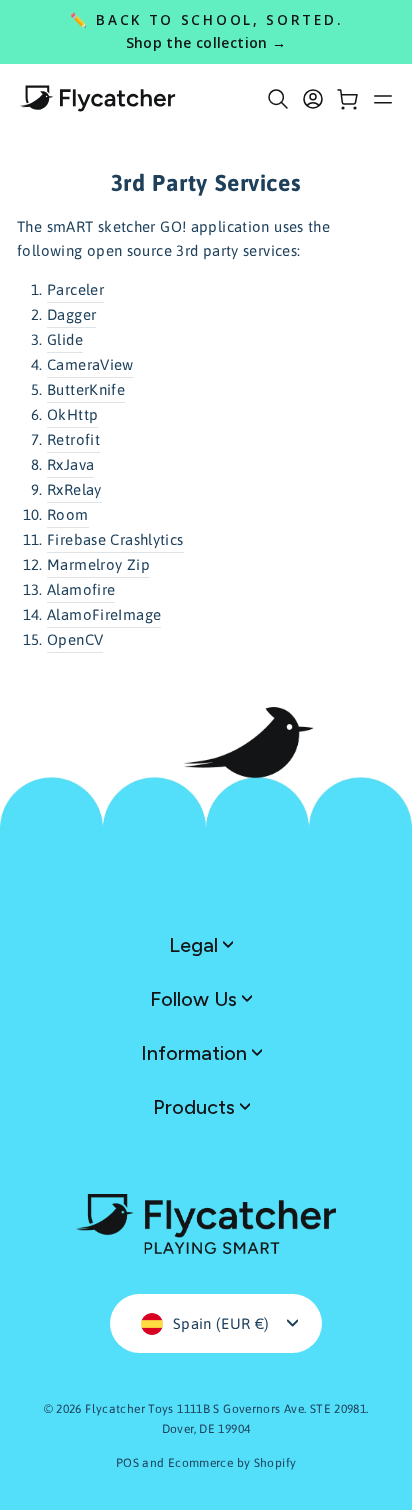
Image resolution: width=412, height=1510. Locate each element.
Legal (196, 945)
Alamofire (81, 589)
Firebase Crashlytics (115, 539)
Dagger (71, 314)
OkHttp (72, 414)
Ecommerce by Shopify (232, 1463)
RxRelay (74, 489)
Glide (65, 339)
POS (127, 1463)
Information (196, 1053)
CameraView (90, 364)
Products (196, 1107)
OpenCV (75, 639)
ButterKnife (86, 389)
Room (68, 514)
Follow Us (196, 999)
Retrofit (73, 439)
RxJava (70, 464)
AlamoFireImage (104, 614)
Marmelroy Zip (98, 564)
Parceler (75, 289)
